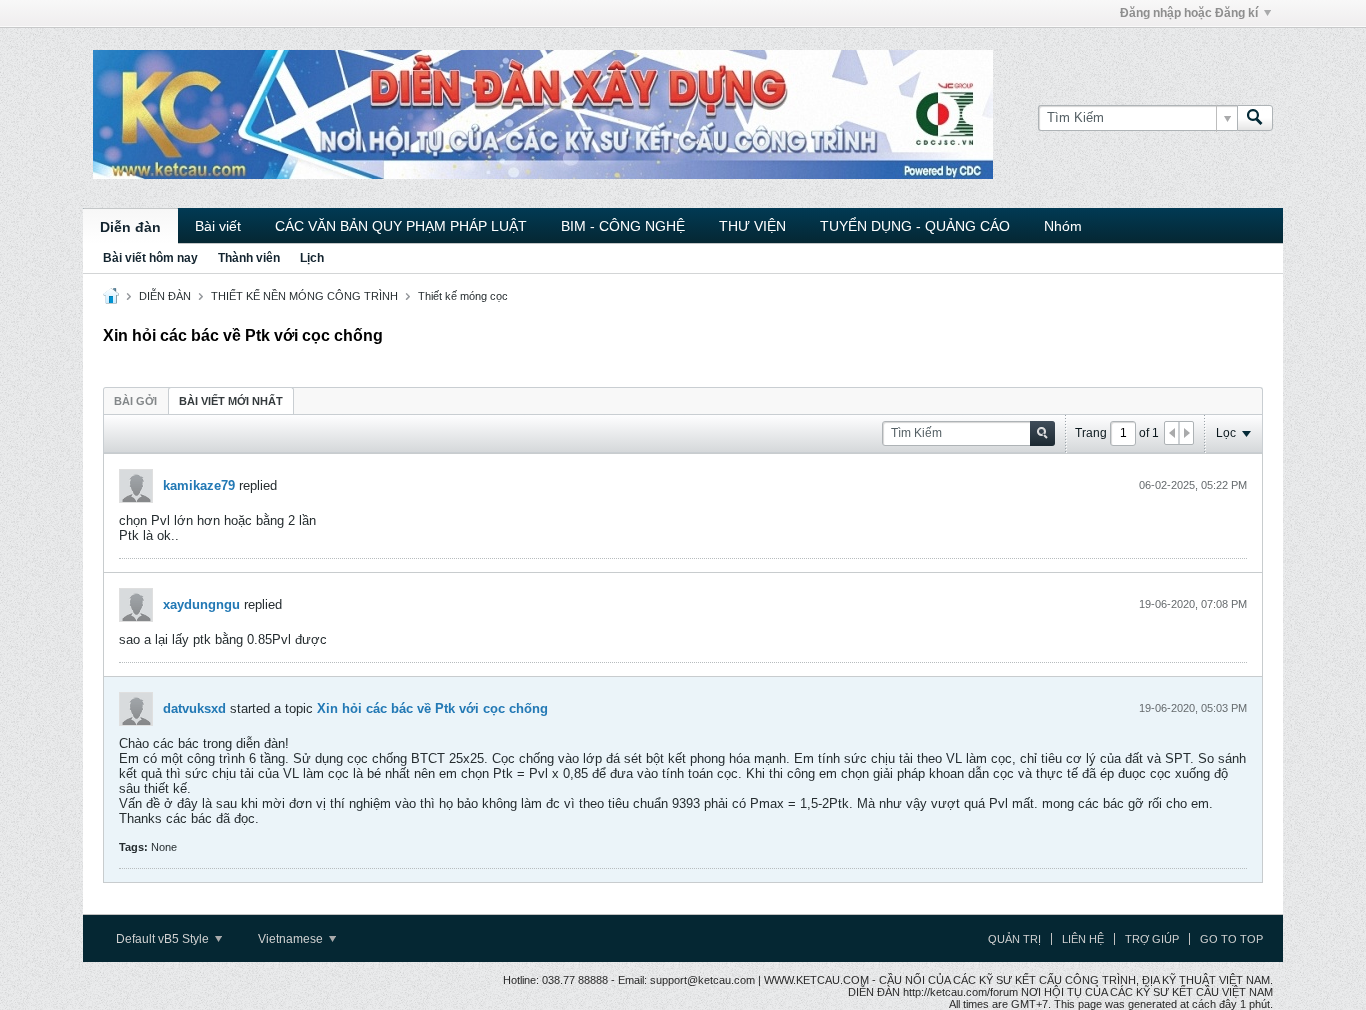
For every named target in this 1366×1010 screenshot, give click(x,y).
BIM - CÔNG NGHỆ (623, 226)
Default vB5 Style (164, 939)
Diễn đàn (130, 227)
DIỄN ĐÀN (165, 296)
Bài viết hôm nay (150, 258)
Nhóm (1063, 226)
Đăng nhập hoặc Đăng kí (1189, 13)
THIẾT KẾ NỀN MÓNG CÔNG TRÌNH (304, 296)
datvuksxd (194, 708)
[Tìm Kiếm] (1255, 118)
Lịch (312, 258)
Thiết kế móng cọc (463, 296)
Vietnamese (292, 939)
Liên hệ (1083, 939)
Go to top (1231, 939)
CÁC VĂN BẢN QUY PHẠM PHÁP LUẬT (401, 226)
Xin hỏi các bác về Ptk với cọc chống (432, 708)
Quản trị (1014, 939)
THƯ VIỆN (752, 226)
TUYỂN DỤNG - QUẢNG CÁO (915, 226)
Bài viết (218, 226)
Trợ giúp (1152, 939)
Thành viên (249, 258)
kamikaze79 (199, 485)
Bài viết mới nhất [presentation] (231, 401)
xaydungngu (201, 604)
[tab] (135, 400)
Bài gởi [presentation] (135, 401)
